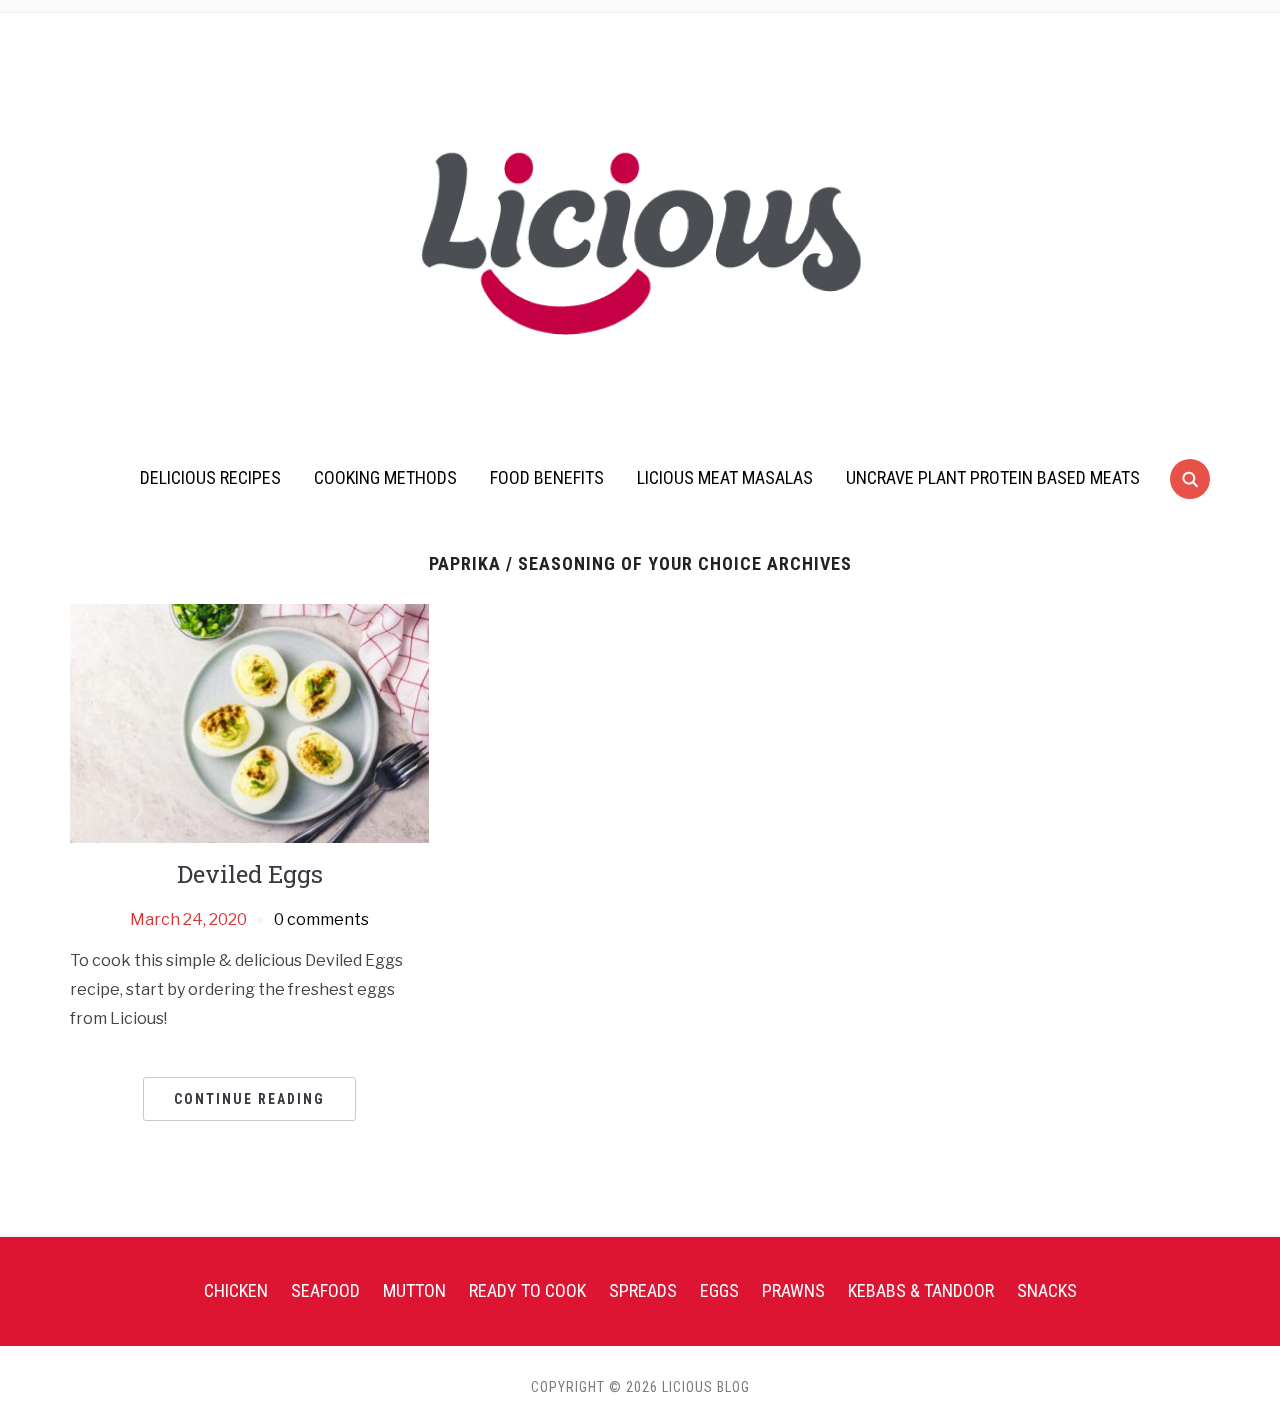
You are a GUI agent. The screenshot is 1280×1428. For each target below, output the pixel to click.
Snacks (1047, 1290)
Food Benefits (547, 477)
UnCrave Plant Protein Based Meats (993, 477)
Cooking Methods (385, 477)
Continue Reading (249, 1099)
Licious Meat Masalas (725, 477)
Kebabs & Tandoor (921, 1290)
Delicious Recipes (210, 477)
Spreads (643, 1290)
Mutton (414, 1290)
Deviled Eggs (250, 874)
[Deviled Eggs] (249, 722)
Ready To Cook (527, 1290)
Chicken (236, 1290)
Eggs (719, 1290)
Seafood (325, 1290)
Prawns (793, 1290)
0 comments (321, 919)
